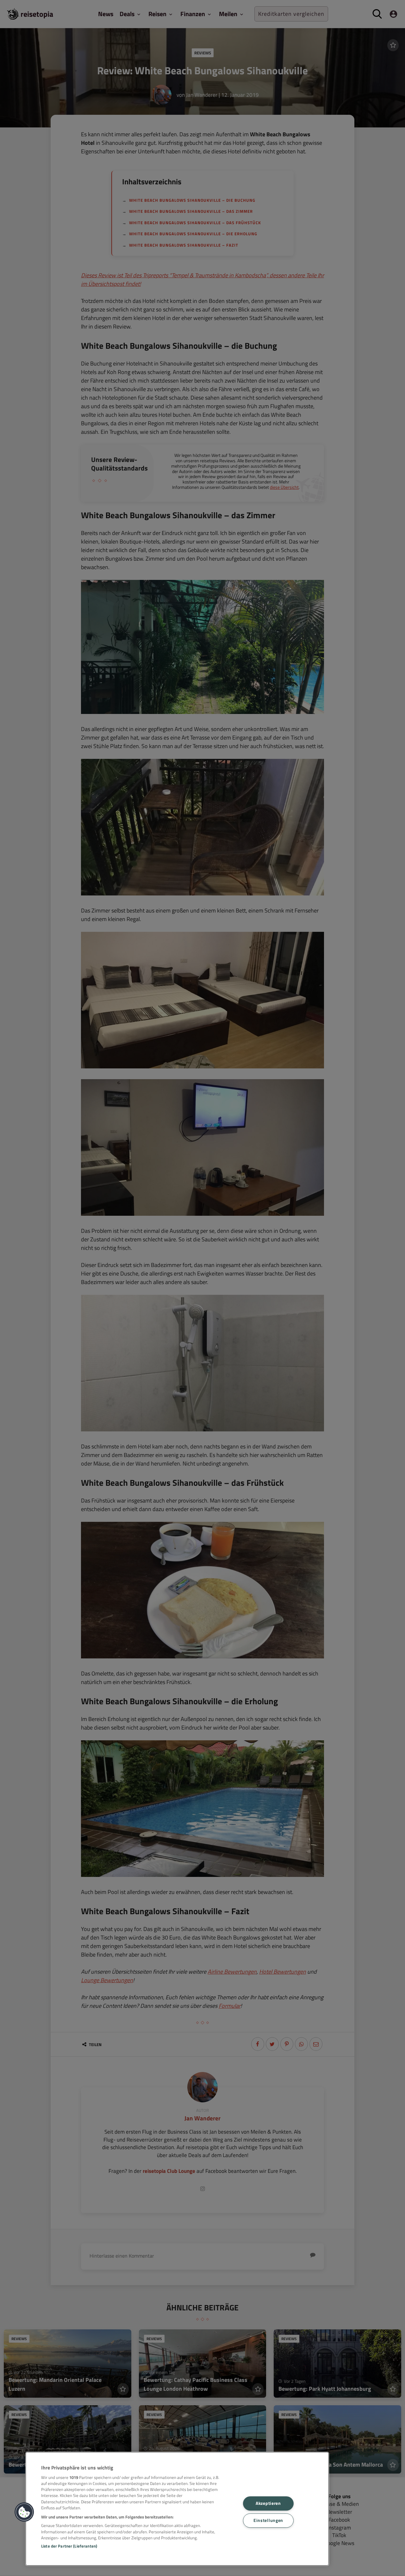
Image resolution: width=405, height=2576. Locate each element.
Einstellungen (268, 2520)
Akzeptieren (268, 2503)
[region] (177, 2509)
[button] (24, 2512)
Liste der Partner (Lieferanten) (69, 2546)
